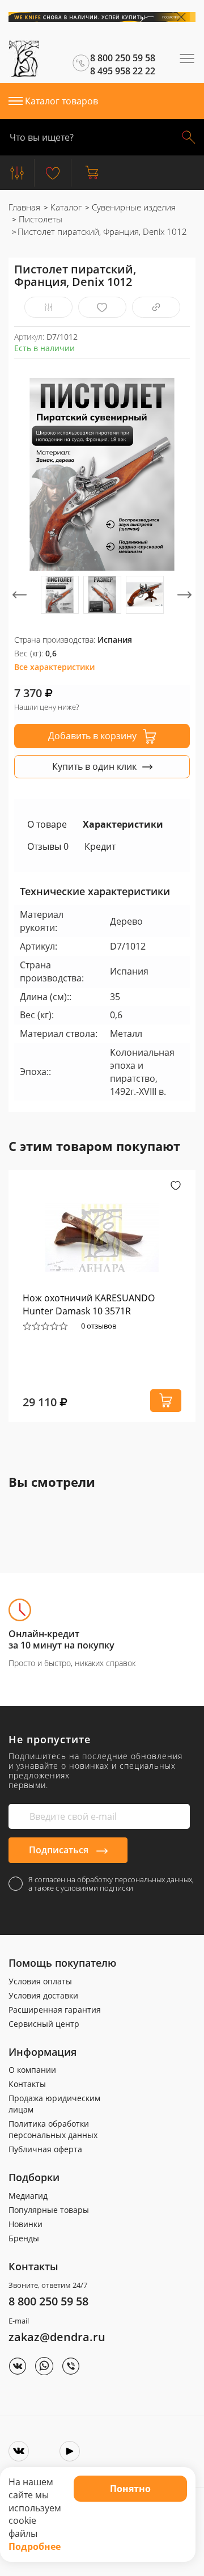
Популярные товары (49, 2210)
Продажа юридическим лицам (54, 2104)
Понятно (130, 2489)
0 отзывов (99, 1326)
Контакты (27, 2084)
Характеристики (123, 824)
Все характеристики (54, 667)
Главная (24, 207)
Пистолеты (39, 219)
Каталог (65, 207)
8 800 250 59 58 (48, 2301)
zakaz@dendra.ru (57, 2337)
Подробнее (35, 2547)
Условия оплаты (40, 1981)
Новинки (25, 2224)
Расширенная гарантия (55, 2010)
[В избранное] (102, 307)
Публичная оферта (45, 2149)
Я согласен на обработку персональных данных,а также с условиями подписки (111, 1884)
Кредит (100, 846)
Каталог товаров (61, 101)
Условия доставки (43, 1995)
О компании (32, 2070)
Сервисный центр (44, 2024)
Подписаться (60, 1850)
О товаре (47, 824)
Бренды (24, 2238)
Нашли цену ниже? (46, 707)
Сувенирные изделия (133, 207)
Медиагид (28, 2196)
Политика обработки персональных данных (53, 2129)
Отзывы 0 (48, 846)
